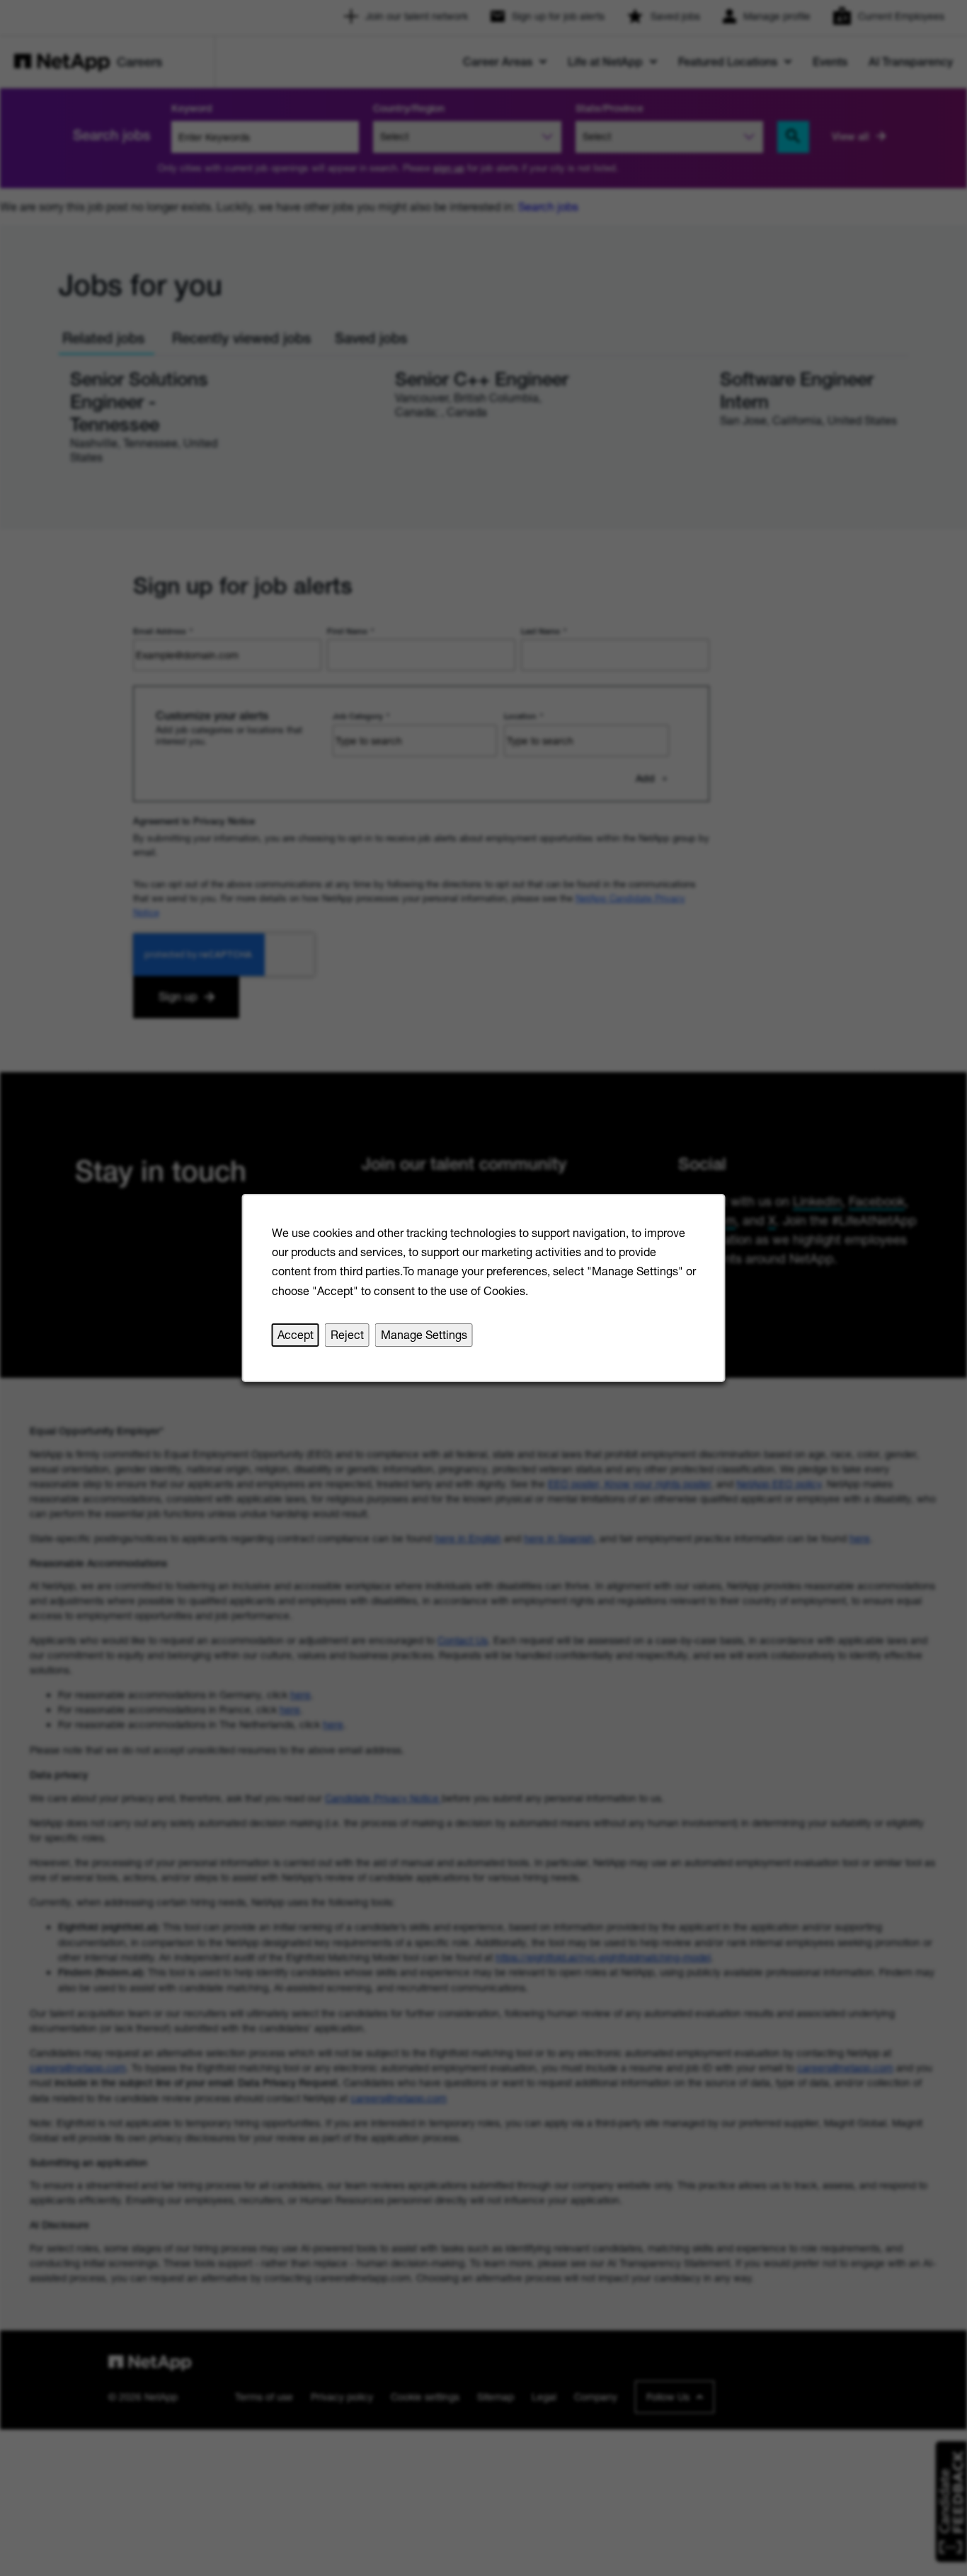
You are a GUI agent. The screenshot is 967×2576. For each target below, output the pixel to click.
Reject (347, 1335)
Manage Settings (424, 1335)
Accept (296, 1335)
